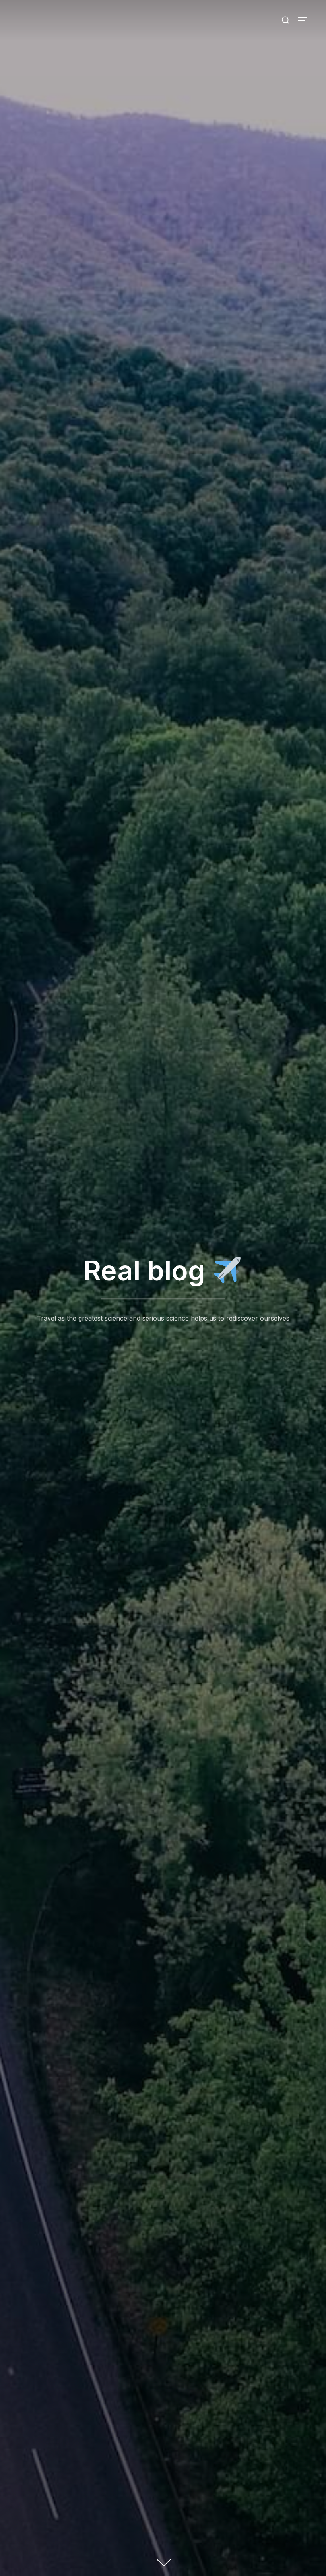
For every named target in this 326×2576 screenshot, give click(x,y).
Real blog (148, 1271)
